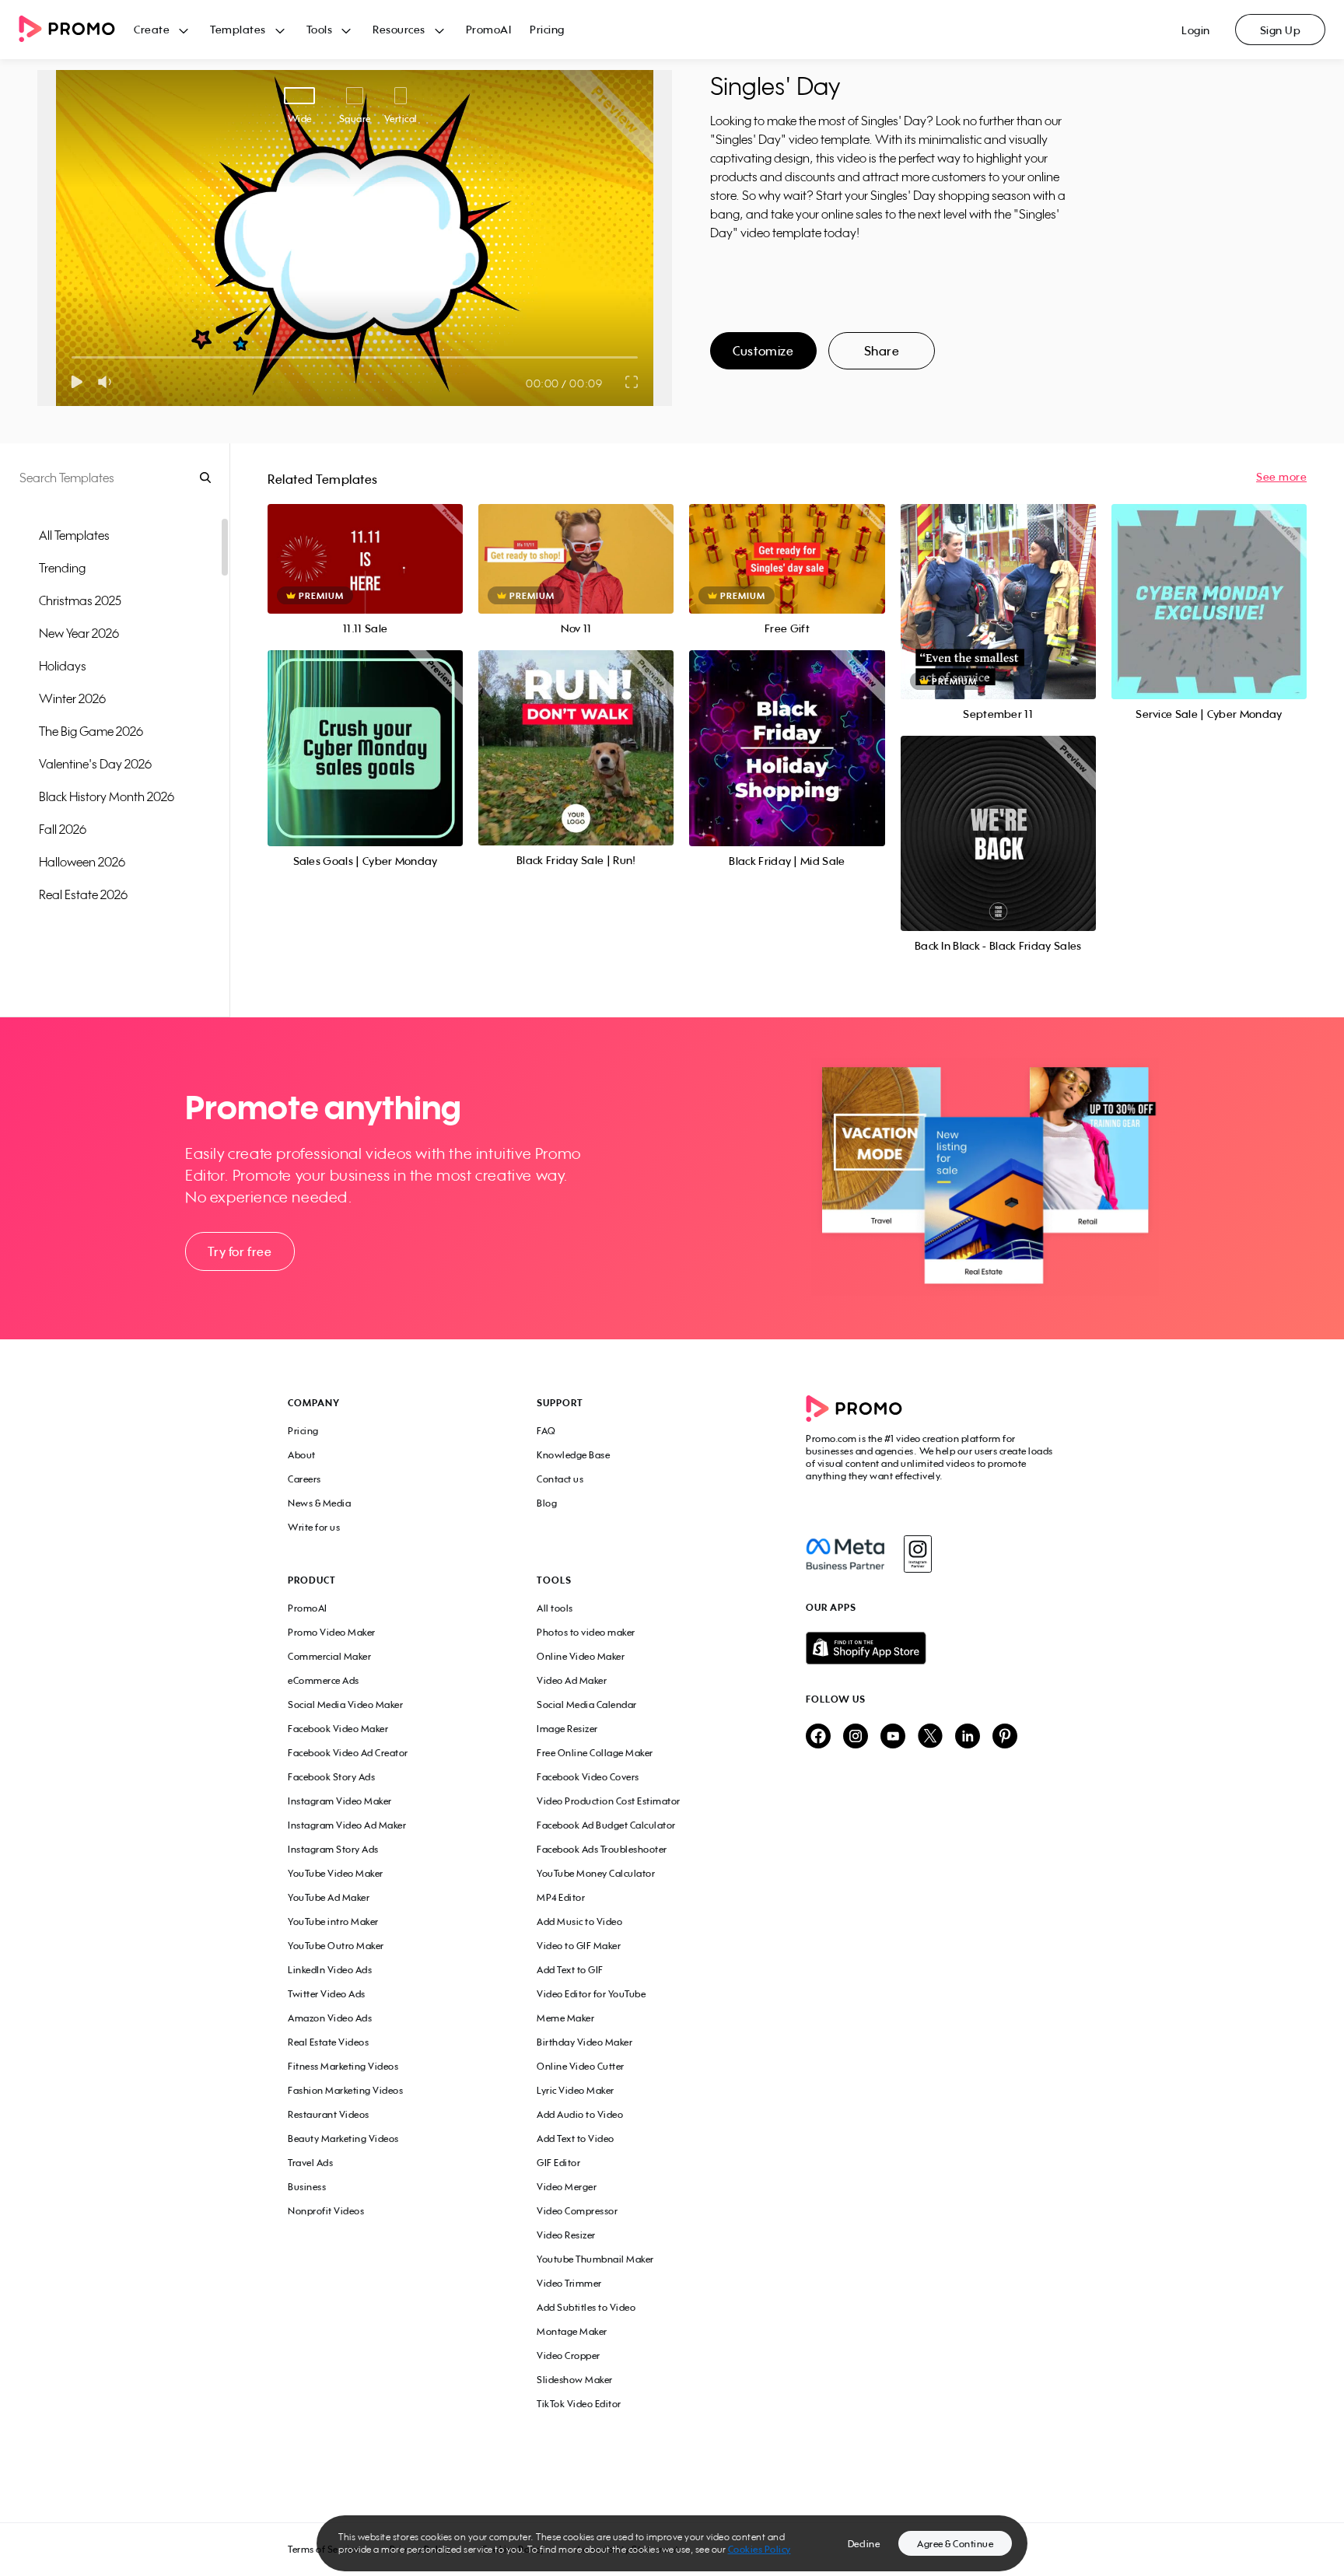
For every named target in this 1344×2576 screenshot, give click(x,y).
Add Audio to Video (580, 2114)
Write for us (314, 1527)
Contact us (560, 1479)
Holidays (63, 666)
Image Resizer (567, 1729)
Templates (238, 29)
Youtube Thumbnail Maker (595, 2259)
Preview (366, 542)
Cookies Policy (759, 2549)
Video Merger (567, 2187)
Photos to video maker (586, 1632)
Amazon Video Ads (330, 2018)
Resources (399, 29)
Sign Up (1281, 30)
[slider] (72, 357)
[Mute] (108, 382)
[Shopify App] (931, 1648)
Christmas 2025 (80, 600)
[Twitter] (930, 1737)
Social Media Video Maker (345, 1704)
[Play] (77, 382)
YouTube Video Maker (336, 1873)
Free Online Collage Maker (595, 1753)
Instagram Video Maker (340, 1801)
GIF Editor (558, 2163)
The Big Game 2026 (91, 731)
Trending (62, 568)
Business (307, 2187)
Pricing (547, 29)
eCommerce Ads (324, 1680)
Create (152, 29)
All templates (74, 535)
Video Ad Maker (572, 1680)
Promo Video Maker (332, 1632)
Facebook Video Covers (588, 1777)
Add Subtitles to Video (586, 2307)
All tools (555, 1608)
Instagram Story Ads (333, 1849)
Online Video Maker (581, 1656)
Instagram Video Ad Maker (347, 1825)
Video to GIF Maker (579, 1946)
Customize (763, 351)
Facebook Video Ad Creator (348, 1753)
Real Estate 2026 (83, 894)
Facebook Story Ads (331, 1777)
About (302, 1455)
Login (1196, 30)
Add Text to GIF (570, 1970)
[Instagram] (917, 1554)
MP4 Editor (561, 1897)
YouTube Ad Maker (329, 1897)
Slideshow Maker (575, 2380)
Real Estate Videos (328, 2042)
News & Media (319, 1503)
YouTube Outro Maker (336, 1946)
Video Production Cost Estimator (609, 1801)
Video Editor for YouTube (591, 1994)
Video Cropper (569, 2355)
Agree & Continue (955, 2544)
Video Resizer (566, 2235)
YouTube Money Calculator (596, 1873)
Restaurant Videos (329, 2114)
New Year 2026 (79, 633)
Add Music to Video (579, 1921)
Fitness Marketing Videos (343, 2066)
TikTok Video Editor (579, 2404)
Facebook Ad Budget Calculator (606, 1825)
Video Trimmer (569, 2283)
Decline (864, 2544)
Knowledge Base (573, 1455)
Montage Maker (572, 2331)
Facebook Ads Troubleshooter (602, 1849)
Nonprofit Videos (326, 2211)
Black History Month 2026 (107, 796)
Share (882, 351)
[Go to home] (76, 30)
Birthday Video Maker (584, 2042)
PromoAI (489, 29)
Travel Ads (310, 2163)
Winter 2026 (72, 698)
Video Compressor (577, 2211)
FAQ (546, 1431)
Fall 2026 (63, 829)
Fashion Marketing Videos (345, 2090)
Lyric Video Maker (576, 2090)
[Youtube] (893, 1737)
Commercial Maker (329, 1656)
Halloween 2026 (82, 862)
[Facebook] (845, 1554)
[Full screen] (632, 382)
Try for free (240, 1251)
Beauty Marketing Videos (343, 2138)
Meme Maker (565, 2018)
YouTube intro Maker (333, 1921)
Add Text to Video (576, 2138)
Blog (547, 1503)
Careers (304, 1479)
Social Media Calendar (587, 1704)
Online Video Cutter (581, 2066)
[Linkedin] (968, 1737)
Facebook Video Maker (338, 1729)
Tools (320, 29)
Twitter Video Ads (327, 1994)
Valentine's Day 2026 (95, 764)
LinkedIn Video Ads (330, 1970)
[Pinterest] (1005, 1737)
